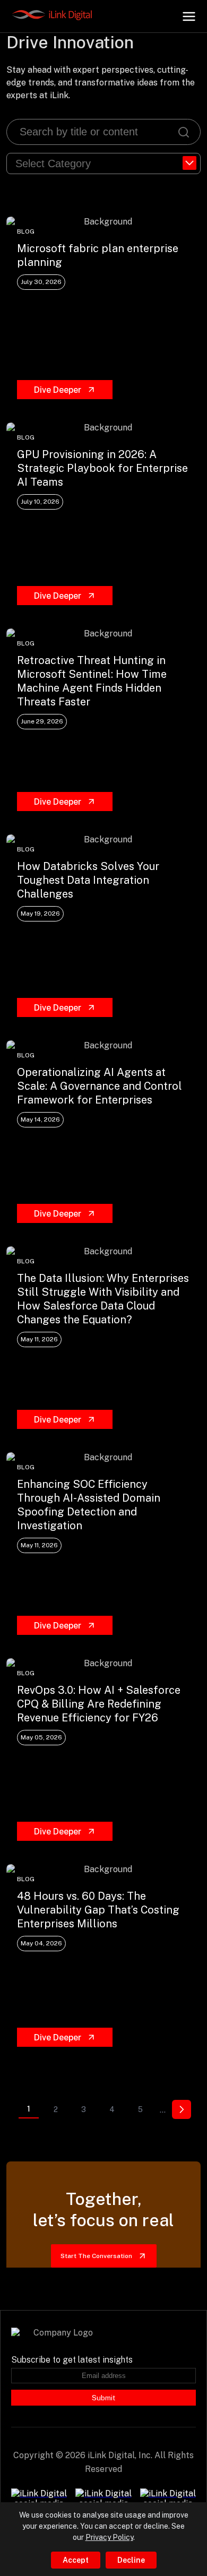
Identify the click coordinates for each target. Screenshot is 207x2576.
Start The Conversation (96, 2256)
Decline (131, 2560)
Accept (76, 2560)
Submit (103, 2398)
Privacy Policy (109, 2537)
